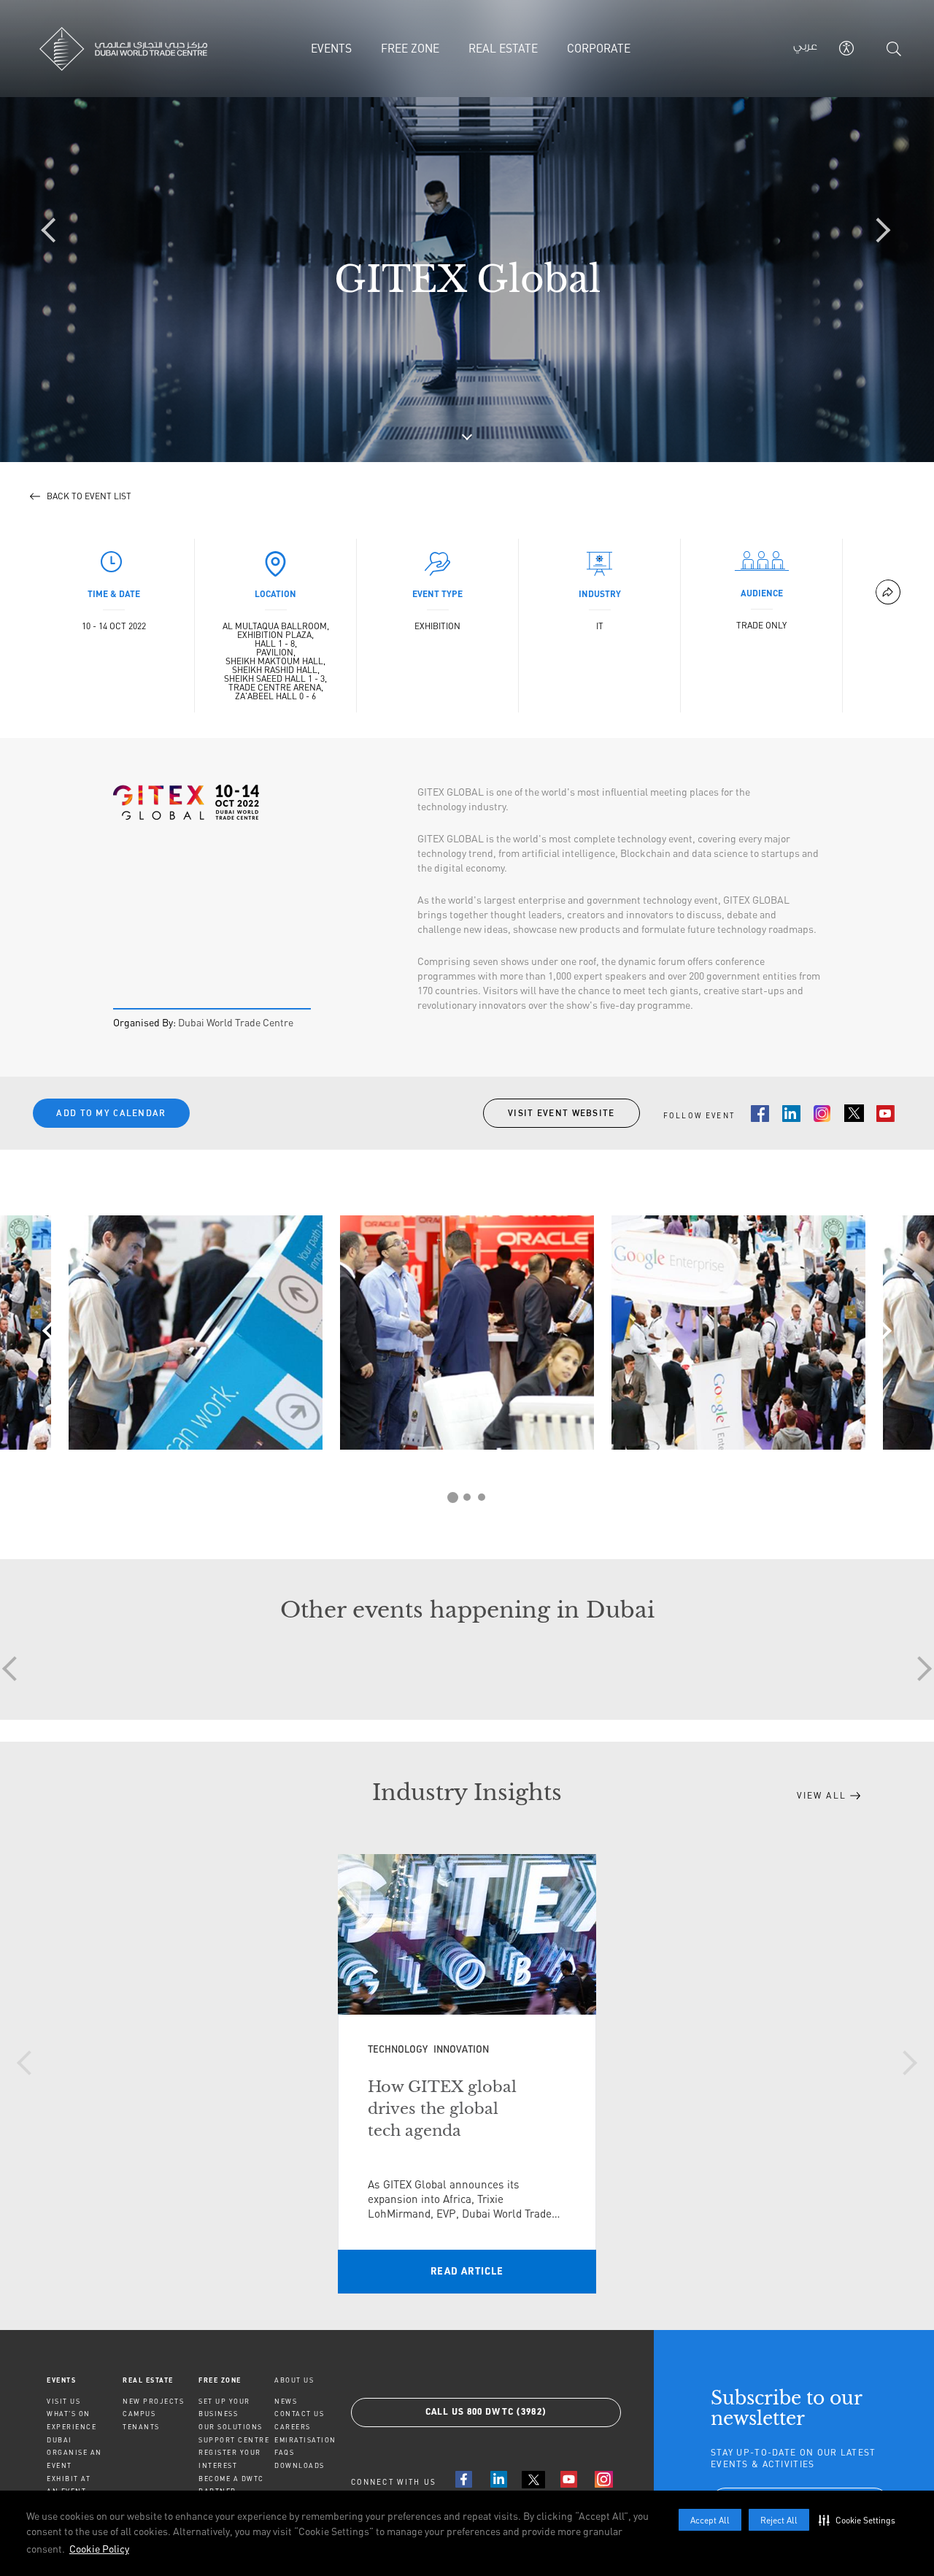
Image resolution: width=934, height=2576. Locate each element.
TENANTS (141, 2427)
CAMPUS (139, 2414)
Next (879, 1331)
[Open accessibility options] (846, 48)
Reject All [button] (779, 2520)
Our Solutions (231, 2427)
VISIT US (63, 2401)
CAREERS (293, 2427)
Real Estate (148, 2380)
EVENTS (61, 2380)
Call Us (486, 2412)
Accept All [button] (710, 2520)
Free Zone (220, 2380)
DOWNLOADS (300, 2465)
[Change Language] (805, 49)
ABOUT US (294, 2380)
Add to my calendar (111, 1113)
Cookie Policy (99, 2549)
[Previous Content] (55, 231)
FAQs (284, 2452)
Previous (55, 1331)
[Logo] (140, 49)
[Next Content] (879, 231)
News (286, 2401)
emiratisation (305, 2440)
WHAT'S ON (69, 2414)
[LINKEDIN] (498, 2479)
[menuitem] (85, 2380)
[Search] (894, 49)
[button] (860, 2520)
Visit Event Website (561, 1113)
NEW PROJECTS (153, 2401)
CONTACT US (299, 2414)
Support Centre (234, 2440)
